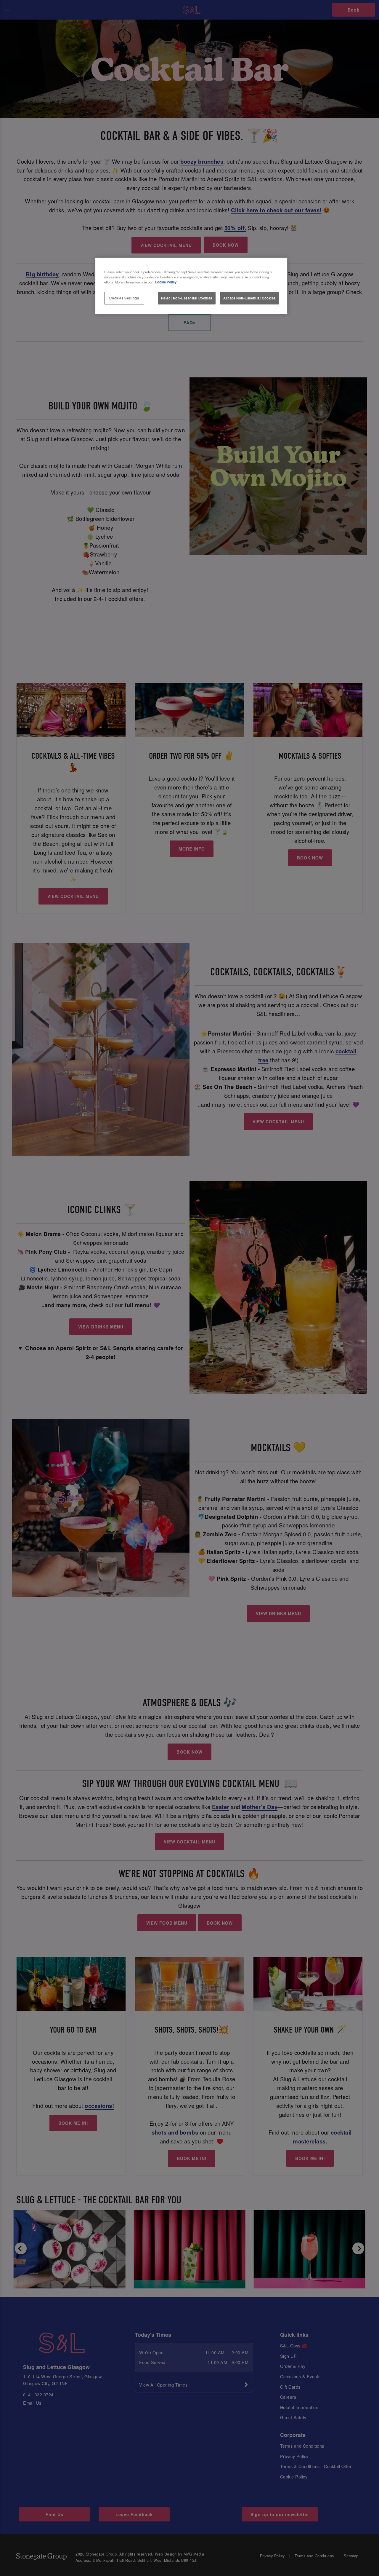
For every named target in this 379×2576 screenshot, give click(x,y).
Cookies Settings (124, 298)
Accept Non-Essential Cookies (249, 298)
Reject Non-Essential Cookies (187, 298)
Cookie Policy (166, 282)
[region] (192, 286)
